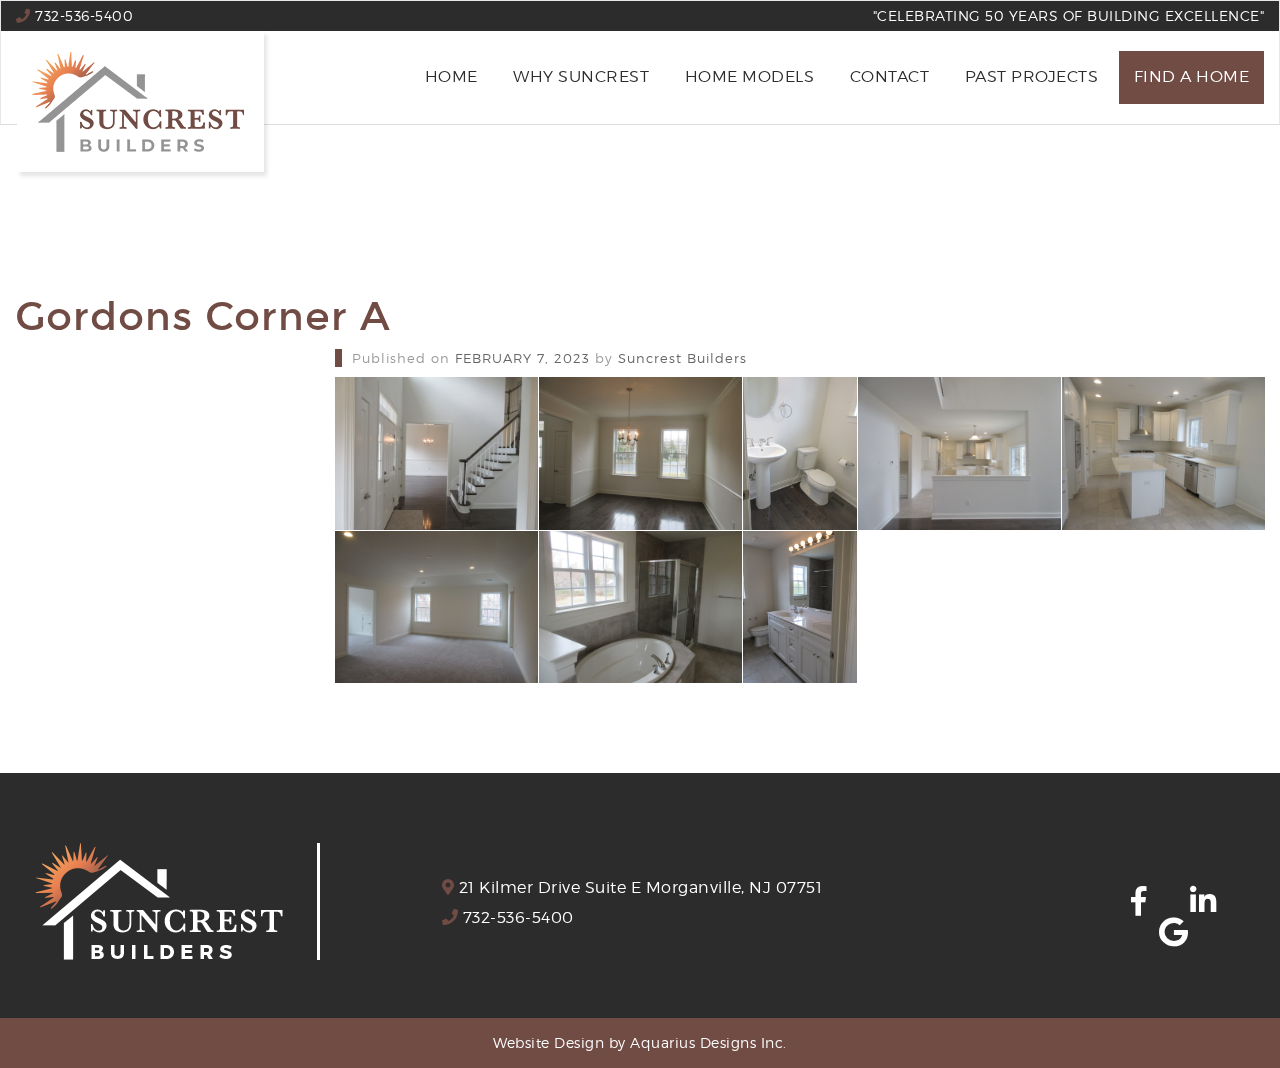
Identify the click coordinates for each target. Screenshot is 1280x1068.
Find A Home (1192, 76)
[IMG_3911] (436, 453)
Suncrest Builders (682, 358)
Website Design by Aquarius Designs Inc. (640, 1042)
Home (451, 76)
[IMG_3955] (800, 606)
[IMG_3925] (959, 453)
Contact (890, 76)
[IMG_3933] (1163, 453)
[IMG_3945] (436, 606)
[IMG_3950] (640, 606)
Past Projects (1032, 76)
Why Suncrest (581, 76)
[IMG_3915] (640, 453)
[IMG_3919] (800, 453)
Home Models (750, 76)
